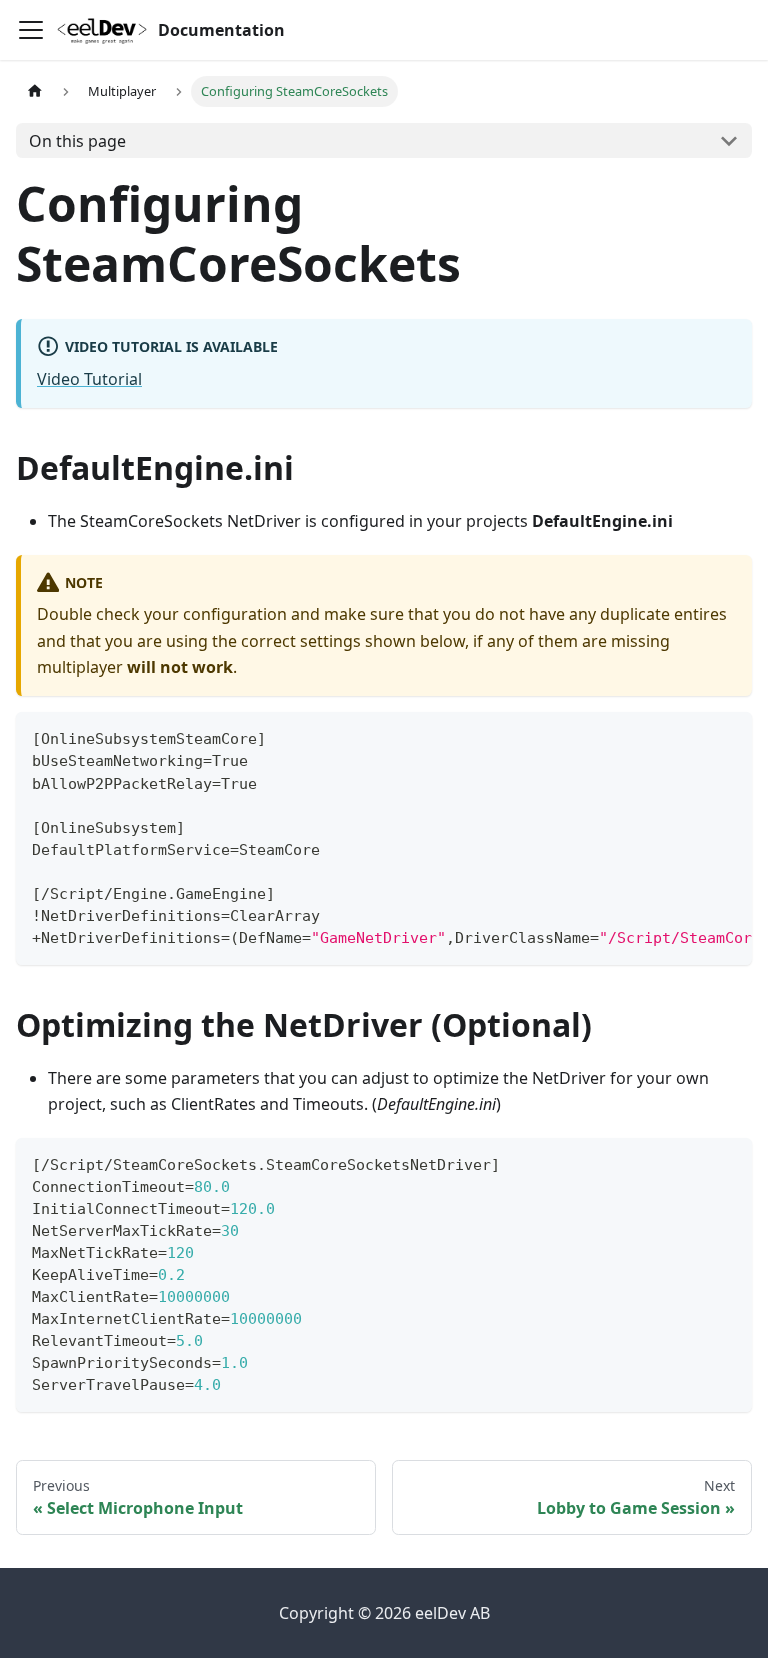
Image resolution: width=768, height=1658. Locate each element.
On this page (77, 141)
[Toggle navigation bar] (31, 30)
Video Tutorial (89, 379)
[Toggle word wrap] (691, 737)
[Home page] (35, 91)
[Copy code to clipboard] (727, 737)
